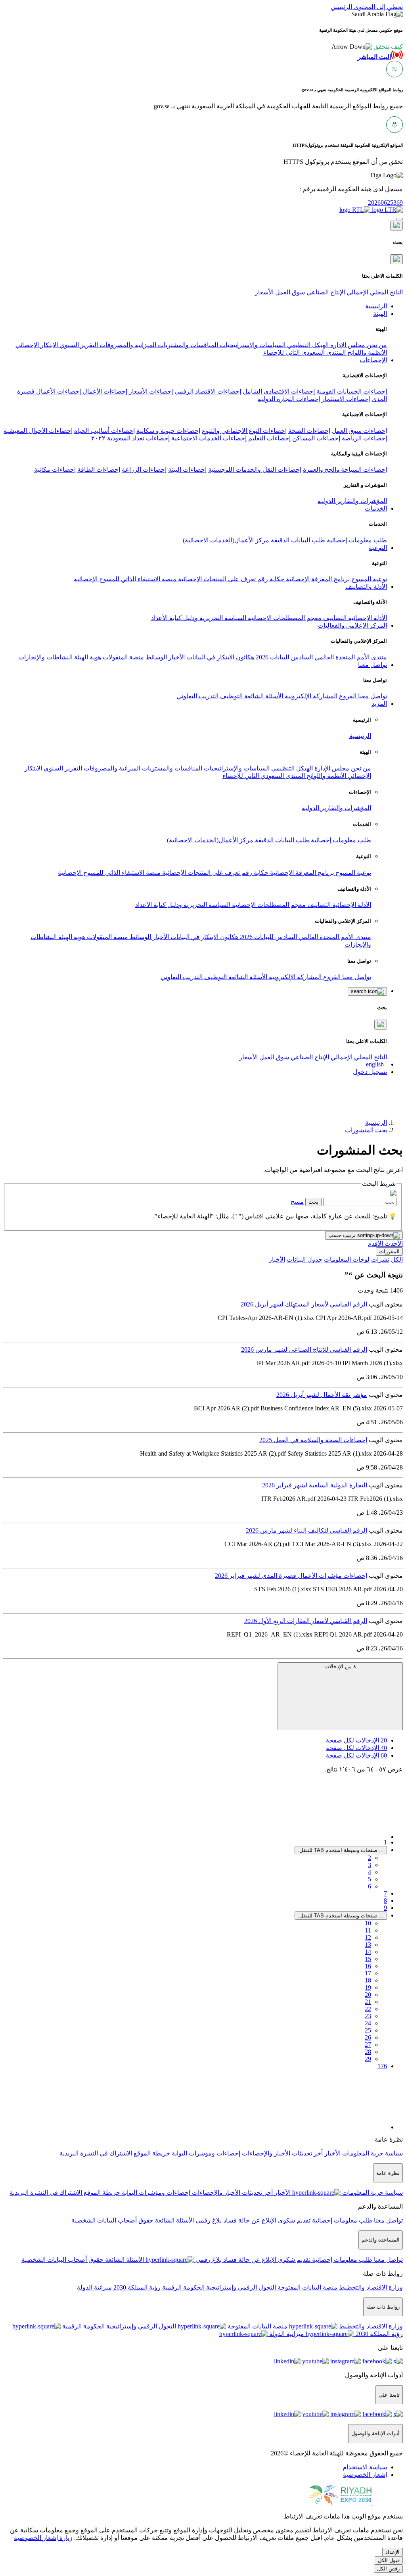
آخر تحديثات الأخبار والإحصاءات (282, 2153)
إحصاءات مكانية (55, 470)
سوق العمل (290, 292)
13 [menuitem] (368, 1945)
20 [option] (356, 1740)
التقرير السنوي (78, 345)
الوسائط (155, 657)
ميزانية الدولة (94, 2287)
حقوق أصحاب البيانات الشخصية (112, 2220)
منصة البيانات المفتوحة (307, 2287)
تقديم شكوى (293, 2220)
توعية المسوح (368, 579)
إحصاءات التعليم (269, 438)
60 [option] (356, 1755)
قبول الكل (389, 2560)
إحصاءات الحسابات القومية (352, 391)
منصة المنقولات (123, 657)
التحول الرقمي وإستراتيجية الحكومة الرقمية (218, 2287)
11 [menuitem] (368, 1930)
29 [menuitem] (368, 2059)
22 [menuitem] (368, 2009)
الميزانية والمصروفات (127, 345)
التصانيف (334, 618)
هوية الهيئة (87, 657)
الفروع (347, 696)
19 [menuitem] (368, 1987)
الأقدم (375, 1244)
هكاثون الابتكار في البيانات (219, 657)
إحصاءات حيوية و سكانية (168, 431)
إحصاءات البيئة (187, 470)
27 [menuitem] (368, 2045)
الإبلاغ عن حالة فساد (249, 2220)
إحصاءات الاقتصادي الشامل (279, 391)
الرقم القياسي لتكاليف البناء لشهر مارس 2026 (306, 1530)
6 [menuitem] (370, 1886)
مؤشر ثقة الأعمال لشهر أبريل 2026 (322, 1395)
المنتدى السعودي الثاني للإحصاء (304, 352)
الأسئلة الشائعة (263, 696)
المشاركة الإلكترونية (310, 696)
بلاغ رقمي (208, 2220)
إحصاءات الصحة (309, 431)
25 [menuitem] (368, 2030)
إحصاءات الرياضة (364, 438)
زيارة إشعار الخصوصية (43, 2538)
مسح (297, 1202)
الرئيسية (360, 736)
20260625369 (385, 203)
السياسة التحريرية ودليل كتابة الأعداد (199, 618)
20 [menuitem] (368, 1995)
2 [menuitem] (370, 1858)
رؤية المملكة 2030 (136, 2287)
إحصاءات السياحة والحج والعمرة (345, 470)
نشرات (380, 1259)
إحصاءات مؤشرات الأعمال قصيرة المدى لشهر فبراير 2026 (291, 1576)
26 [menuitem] (368, 2037)
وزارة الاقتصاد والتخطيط (370, 2287)
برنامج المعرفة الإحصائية (317, 579)
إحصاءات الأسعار (151, 391)
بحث (313, 1202)
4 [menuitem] (370, 1872)
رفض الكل (388, 2569)
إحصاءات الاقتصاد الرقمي (208, 391)
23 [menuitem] (368, 2016)
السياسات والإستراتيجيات (252, 345)
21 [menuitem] (368, 2002)
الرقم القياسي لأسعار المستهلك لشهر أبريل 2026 (304, 1304)
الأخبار (176, 657)
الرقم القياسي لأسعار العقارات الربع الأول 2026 (306, 1621)
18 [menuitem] (368, 1980)
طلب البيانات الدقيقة (297, 540)
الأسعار (264, 292)
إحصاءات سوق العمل (359, 431)
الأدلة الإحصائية (367, 618)
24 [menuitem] (368, 2023)
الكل (397, 1259)
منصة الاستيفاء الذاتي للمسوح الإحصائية (125, 579)
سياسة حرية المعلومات (372, 2153)
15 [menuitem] (368, 1959)
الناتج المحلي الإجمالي (375, 292)
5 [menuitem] (370, 1879)
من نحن (376, 345)
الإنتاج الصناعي (326, 292)
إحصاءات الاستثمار (346, 399)
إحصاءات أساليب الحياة (104, 431)
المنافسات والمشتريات (187, 345)
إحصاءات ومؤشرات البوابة (205, 2153)
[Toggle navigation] (400, 219)
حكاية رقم (270, 579)
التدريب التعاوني (197, 696)
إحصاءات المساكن (316, 438)
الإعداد (393, 2552)
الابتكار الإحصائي (37, 345)
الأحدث (393, 1244)
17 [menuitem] (368, 1973)
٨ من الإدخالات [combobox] (340, 1666)
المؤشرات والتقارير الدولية (352, 501)
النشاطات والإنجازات (45, 657)
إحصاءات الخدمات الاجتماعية (209, 438)
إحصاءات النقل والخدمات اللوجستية (255, 470)
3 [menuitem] (370, 1865)
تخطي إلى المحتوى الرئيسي (367, 7)
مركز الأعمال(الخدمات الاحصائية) (226, 540)
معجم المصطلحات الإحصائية (284, 618)
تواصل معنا (372, 696)
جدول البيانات (304, 1259)
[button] (367, 47)
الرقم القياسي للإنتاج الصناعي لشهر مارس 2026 (304, 1349)
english (375, 1064)
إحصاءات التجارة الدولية (289, 399)
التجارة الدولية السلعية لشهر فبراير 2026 (315, 1485)
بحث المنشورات (366, 1130)
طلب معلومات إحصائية (356, 540)
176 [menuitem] (382, 2066)
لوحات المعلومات (347, 1259)
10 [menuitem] (368, 1923)
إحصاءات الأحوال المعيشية (38, 431)
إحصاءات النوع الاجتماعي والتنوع (244, 431)
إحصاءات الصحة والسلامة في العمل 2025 (313, 1440)
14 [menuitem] (368, 1952)
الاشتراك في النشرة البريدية (96, 2153)
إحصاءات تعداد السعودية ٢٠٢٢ (130, 438)
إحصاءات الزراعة (144, 470)
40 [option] (356, 1748)
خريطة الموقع (151, 2153)
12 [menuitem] (368, 1937)
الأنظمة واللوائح (366, 352)
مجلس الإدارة (347, 345)
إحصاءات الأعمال (105, 391)
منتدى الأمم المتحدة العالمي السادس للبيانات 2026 (321, 657)
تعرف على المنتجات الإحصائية (216, 579)
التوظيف (231, 696)
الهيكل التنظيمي (307, 345)
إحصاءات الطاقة (99, 470)
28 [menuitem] (368, 2052)
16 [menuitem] (368, 1966)
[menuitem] (365, 2467)
